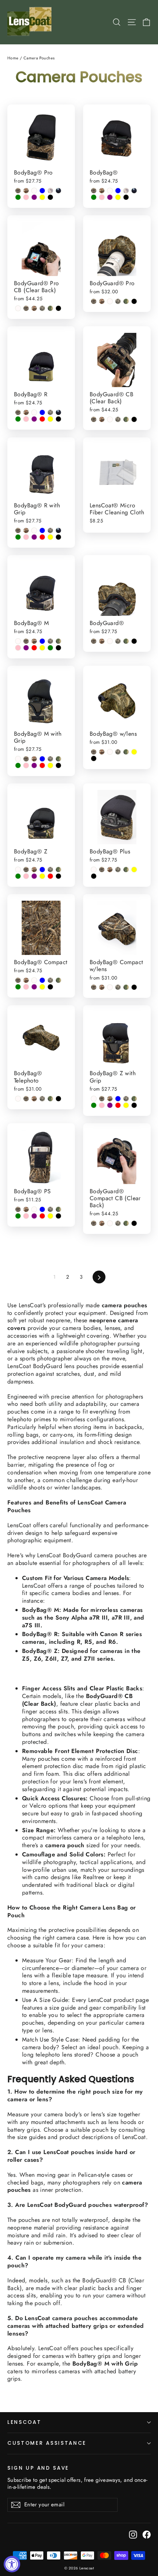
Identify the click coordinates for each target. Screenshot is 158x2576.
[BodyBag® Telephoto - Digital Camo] (42, 1099)
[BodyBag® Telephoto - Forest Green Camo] (50, 1099)
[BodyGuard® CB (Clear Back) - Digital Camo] (118, 419)
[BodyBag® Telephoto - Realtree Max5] (34, 1099)
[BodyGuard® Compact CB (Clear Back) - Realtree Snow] (110, 1223)
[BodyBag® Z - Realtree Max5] (34, 870)
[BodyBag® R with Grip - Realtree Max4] (18, 530)
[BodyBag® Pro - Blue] (42, 191)
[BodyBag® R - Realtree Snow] (34, 412)
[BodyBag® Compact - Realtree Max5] (26, 980)
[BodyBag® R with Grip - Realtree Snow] (34, 530)
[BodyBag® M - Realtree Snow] (18, 641)
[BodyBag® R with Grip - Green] (18, 537)
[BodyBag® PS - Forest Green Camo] (58, 1209)
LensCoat (24, 2422)
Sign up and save (38, 2468)
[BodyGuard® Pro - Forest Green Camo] (126, 301)
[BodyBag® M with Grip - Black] (58, 765)
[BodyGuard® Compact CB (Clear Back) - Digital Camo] (118, 1223)
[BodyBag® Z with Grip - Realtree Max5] (110, 1099)
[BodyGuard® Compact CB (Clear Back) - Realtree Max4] (94, 1223)
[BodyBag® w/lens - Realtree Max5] (102, 752)
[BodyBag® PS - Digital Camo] (50, 1209)
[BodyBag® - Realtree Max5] (102, 191)
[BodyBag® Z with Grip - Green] (94, 1105)
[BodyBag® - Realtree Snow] (110, 191)
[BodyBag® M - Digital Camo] (50, 641)
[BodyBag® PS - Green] (18, 1216)
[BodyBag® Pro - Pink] (26, 197)
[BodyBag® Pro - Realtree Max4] (18, 191)
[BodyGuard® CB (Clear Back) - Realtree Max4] (94, 419)
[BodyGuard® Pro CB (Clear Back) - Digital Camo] (42, 308)
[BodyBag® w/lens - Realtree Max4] (94, 752)
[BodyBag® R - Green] (18, 419)
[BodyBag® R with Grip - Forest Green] (58, 530)
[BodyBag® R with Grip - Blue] (42, 530)
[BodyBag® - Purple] (110, 197)
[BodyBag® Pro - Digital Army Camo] (50, 191)
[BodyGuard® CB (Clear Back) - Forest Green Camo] (126, 419)
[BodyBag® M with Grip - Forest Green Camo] (58, 759)
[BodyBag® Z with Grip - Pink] (102, 1105)
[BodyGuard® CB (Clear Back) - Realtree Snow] (110, 419)
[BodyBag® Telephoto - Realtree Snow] (18, 1099)
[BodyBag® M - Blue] (42, 641)
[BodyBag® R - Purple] (34, 419)
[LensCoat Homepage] (31, 22)
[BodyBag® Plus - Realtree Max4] (102, 870)
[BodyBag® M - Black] (58, 648)
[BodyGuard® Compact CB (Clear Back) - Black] (134, 1223)
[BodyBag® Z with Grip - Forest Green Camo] (134, 1099)
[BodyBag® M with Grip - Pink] (26, 765)
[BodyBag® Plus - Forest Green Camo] (126, 870)
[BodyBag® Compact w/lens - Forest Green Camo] (126, 987)
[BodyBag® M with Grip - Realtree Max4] (26, 759)
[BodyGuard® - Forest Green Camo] (126, 641)
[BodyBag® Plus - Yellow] (134, 870)
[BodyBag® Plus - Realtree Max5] (110, 870)
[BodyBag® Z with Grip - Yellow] (126, 1105)
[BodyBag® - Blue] (118, 191)
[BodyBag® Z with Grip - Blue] (118, 1099)
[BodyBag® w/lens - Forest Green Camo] (126, 752)
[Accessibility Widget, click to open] (12, 2564)
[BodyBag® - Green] (94, 197)
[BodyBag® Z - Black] (58, 876)
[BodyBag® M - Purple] (26, 648)
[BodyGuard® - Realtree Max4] (94, 641)
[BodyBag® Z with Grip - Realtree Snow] (94, 1099)
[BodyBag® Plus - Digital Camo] (118, 870)
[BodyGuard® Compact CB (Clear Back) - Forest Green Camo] (126, 1223)
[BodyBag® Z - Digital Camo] (50, 870)
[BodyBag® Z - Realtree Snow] (18, 870)
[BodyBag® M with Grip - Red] (42, 765)
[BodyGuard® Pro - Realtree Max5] (102, 301)
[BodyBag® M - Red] (34, 648)
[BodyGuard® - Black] (134, 641)
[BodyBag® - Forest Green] (134, 191)
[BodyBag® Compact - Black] (50, 987)
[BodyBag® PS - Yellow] (50, 1216)
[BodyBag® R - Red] (42, 419)
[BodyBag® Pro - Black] (50, 197)
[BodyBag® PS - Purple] (34, 1216)
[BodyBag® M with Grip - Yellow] (50, 765)
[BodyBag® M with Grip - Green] (18, 765)
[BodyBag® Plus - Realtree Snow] (94, 870)
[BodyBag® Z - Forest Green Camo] (58, 870)
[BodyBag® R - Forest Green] (58, 412)
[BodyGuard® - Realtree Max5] (102, 641)
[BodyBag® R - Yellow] (50, 419)
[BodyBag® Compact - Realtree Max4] (18, 980)
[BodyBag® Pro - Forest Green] (58, 191)
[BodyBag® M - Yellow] (42, 648)
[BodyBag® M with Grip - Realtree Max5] (34, 759)
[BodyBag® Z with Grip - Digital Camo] (126, 1099)
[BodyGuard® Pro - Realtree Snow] (110, 301)
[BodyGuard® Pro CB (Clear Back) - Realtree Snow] (18, 308)
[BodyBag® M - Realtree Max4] (26, 641)
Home (13, 58)
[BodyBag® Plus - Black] (94, 876)
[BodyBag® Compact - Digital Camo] (50, 980)
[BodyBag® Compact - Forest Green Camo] (58, 980)
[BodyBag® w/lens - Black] (94, 758)
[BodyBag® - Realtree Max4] (94, 191)
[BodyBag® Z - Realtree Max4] (26, 870)
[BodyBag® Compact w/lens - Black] (134, 987)
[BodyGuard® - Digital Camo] (118, 641)
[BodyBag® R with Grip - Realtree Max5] (26, 530)
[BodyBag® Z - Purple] (34, 876)
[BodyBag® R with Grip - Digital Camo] (50, 530)
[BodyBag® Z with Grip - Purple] (110, 1105)
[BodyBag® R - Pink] (26, 419)
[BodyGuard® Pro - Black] (134, 301)
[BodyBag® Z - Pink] (26, 876)
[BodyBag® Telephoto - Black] (58, 1099)
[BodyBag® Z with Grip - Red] (118, 1105)
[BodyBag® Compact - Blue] (42, 980)
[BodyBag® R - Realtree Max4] (18, 412)
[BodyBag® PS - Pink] (26, 1216)
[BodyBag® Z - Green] (18, 876)
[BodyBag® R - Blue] (42, 412)
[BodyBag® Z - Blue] (42, 870)
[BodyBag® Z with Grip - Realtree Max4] (102, 1099)
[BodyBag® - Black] (126, 197)
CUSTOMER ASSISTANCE (47, 2443)
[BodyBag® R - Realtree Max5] (26, 412)
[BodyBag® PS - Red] (42, 1216)
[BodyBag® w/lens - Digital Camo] (118, 752)
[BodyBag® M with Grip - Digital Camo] (50, 759)
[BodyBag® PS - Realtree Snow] (34, 1209)
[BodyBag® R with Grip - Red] (42, 537)
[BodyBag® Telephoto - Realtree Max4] (26, 1099)
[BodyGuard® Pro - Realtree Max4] (94, 301)
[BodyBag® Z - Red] (50, 876)
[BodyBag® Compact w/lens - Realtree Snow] (110, 987)
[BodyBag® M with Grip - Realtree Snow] (18, 759)
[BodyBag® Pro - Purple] (34, 197)
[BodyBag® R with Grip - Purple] (34, 537)
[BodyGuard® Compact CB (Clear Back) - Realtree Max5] (102, 1223)
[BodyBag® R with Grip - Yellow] (50, 537)
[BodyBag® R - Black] (58, 419)
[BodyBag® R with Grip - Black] (58, 537)
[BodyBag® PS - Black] (58, 1216)
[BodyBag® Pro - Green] (18, 197)
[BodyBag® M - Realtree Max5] (34, 641)
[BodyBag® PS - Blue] (42, 1209)
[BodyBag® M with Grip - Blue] (42, 759)
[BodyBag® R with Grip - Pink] (26, 537)
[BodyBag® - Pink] (102, 197)
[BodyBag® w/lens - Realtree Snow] (110, 752)
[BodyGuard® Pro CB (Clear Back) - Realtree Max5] (34, 308)
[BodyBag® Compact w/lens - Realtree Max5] (102, 987)
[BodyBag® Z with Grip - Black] (134, 1105)
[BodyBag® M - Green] (50, 648)
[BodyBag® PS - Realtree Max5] (26, 1209)
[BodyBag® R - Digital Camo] (50, 412)
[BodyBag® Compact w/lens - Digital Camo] (118, 987)
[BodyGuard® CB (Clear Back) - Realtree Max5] (102, 419)
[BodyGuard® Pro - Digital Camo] (118, 301)
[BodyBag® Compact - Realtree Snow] (34, 980)
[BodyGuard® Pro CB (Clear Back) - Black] (58, 308)
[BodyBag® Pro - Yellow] (42, 197)
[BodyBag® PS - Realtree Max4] (18, 1209)
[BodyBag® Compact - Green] (18, 987)
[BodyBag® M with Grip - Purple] (34, 765)
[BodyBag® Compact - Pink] (26, 987)
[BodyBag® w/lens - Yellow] (134, 752)
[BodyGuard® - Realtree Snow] (110, 641)
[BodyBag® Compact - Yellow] (42, 987)
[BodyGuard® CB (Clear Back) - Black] (134, 419)
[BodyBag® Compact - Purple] (34, 987)
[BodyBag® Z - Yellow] (42, 876)
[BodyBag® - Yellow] (118, 197)
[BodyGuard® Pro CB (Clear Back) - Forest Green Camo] (50, 308)
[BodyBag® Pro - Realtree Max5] (26, 191)
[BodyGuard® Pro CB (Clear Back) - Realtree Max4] (26, 308)
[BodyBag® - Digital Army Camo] (126, 191)
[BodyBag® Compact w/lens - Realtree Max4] (94, 987)
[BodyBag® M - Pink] (18, 648)
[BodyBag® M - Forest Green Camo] (58, 641)
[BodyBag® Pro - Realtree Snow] (34, 191)
